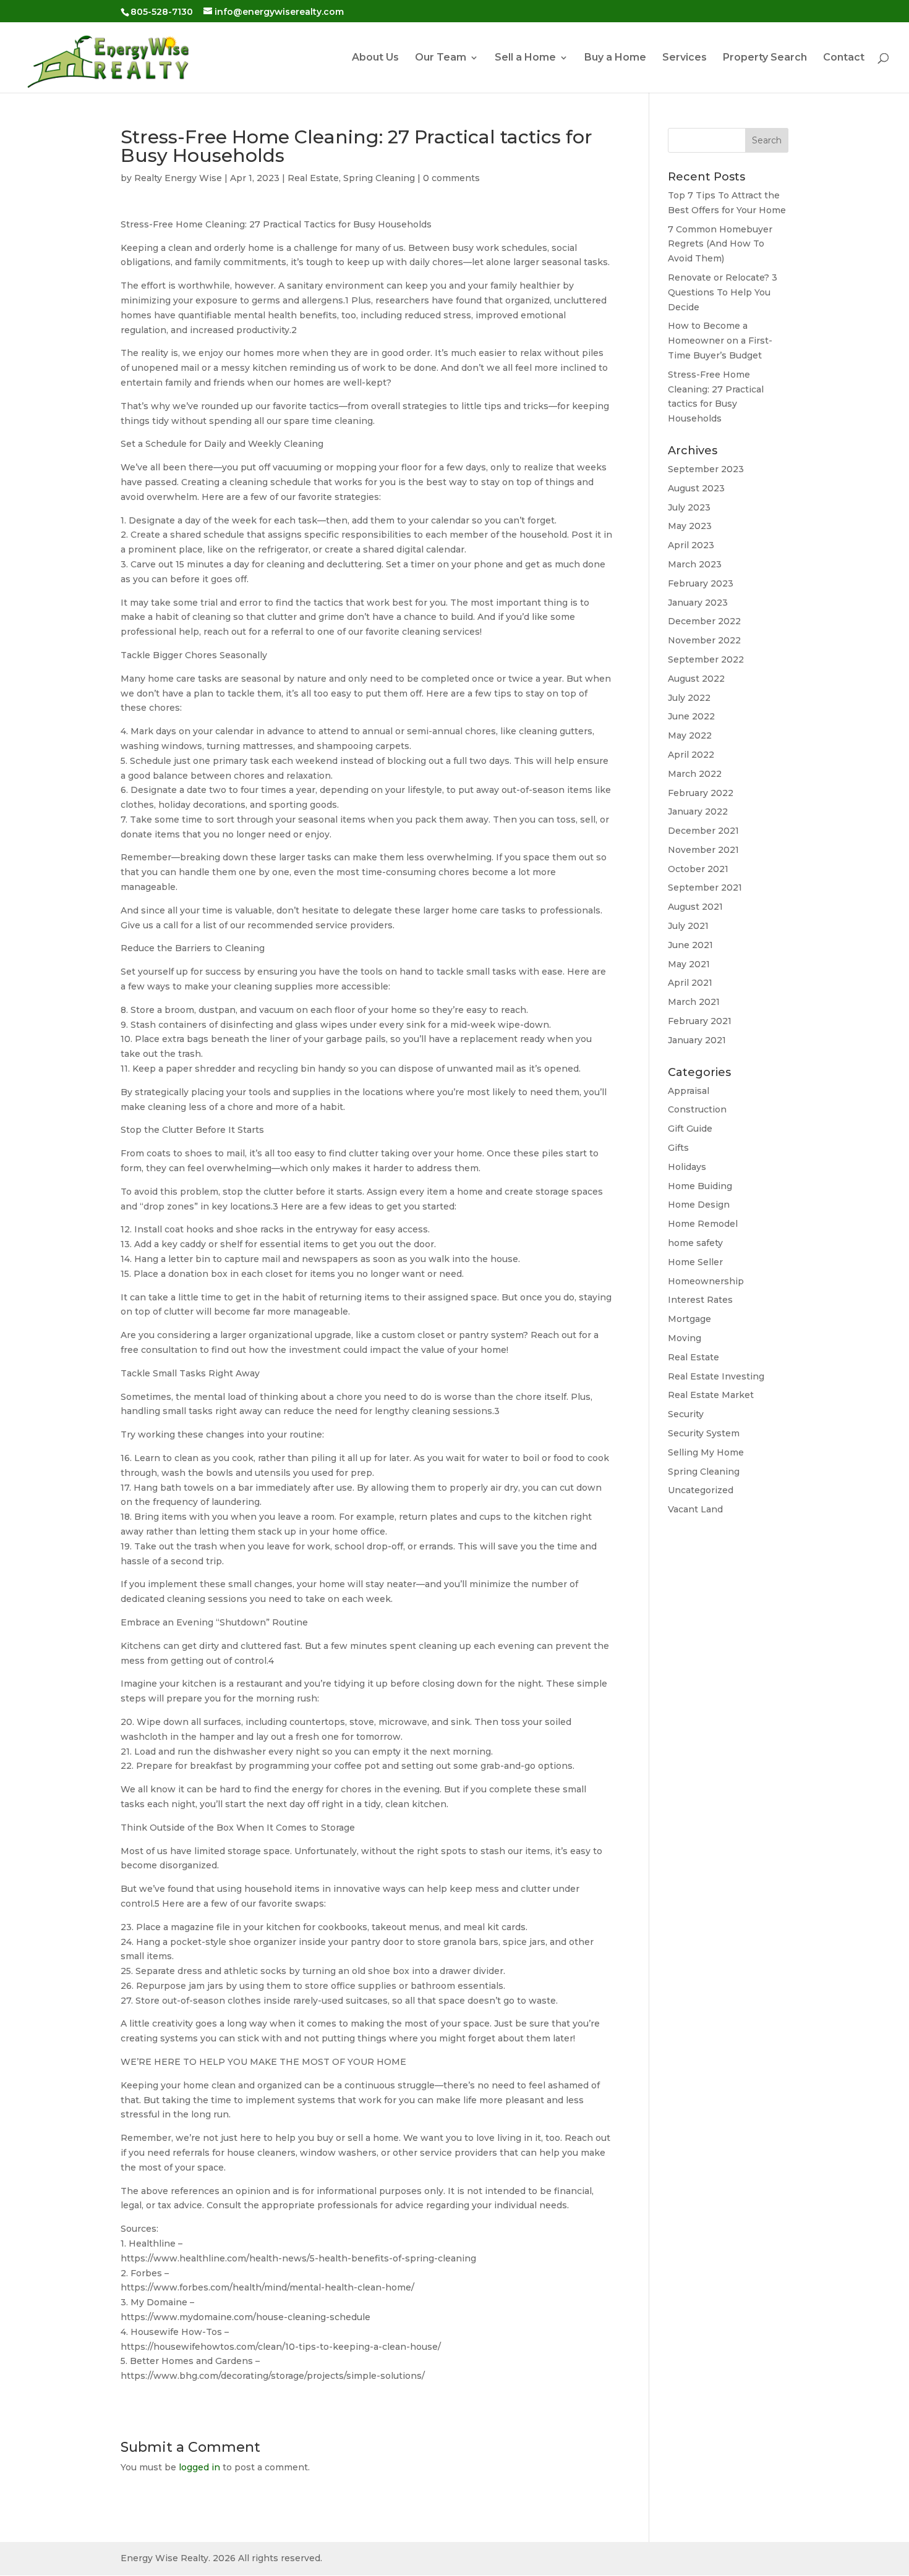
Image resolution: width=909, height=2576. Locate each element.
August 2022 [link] (696, 679)
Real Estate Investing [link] (716, 1376)
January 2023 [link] (698, 603)
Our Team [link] (441, 58)
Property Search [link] (765, 58)
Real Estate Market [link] (711, 1395)
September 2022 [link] (706, 659)
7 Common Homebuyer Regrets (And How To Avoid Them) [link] (720, 244)
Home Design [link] (699, 1205)
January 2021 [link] (697, 1040)
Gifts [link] (678, 1148)
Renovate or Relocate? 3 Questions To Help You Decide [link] (723, 292)
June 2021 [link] (690, 945)
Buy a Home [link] (615, 58)
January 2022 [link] (698, 811)
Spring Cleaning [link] (379, 178)
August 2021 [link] (695, 907)
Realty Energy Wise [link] (178, 178)
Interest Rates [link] (700, 1300)
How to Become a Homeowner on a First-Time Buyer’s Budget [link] (720, 341)
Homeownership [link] (706, 1281)
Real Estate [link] (313, 178)
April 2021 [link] (690, 983)
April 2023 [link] (691, 545)
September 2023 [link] (706, 469)
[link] (107, 57)
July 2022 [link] (689, 698)
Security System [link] (704, 1433)
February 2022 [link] (701, 793)
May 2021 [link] (689, 964)
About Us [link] (375, 58)
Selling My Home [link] (706, 1452)
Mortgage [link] (689, 1319)
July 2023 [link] (689, 507)
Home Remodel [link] (703, 1224)
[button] (767, 140)
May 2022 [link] (690, 735)
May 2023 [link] (690, 526)
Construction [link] (697, 1109)
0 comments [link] (451, 178)
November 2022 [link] (704, 640)
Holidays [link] (687, 1167)
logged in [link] (199, 2467)
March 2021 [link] (694, 1002)
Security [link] (686, 1414)
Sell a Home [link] (525, 58)
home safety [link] (695, 1243)
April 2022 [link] (691, 755)
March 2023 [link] (695, 564)
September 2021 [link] (705, 888)
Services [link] (685, 58)
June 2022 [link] (691, 716)
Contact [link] (844, 58)
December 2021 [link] (703, 831)
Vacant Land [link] (695, 1509)
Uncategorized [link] (701, 1490)
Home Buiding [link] (700, 1186)
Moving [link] (685, 1338)
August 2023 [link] (696, 488)
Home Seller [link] (695, 1262)
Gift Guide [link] (690, 1129)
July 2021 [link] (688, 926)
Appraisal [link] (689, 1091)
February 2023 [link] (701, 583)
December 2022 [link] (704, 621)
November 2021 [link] (703, 850)
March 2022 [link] (695, 774)
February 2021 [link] (700, 1021)
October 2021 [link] (698, 869)
